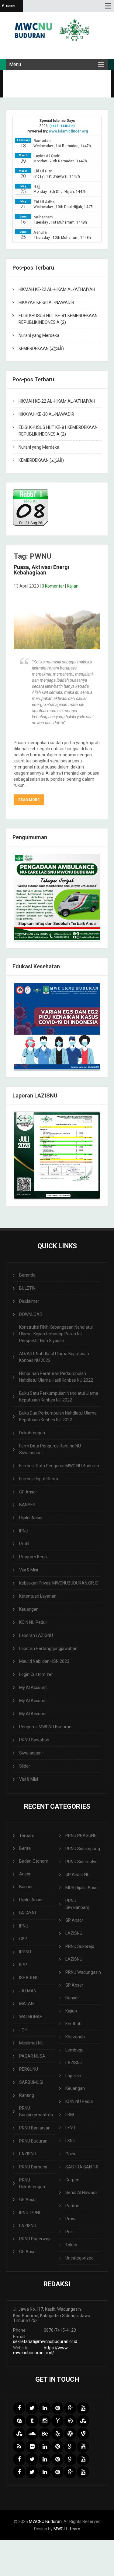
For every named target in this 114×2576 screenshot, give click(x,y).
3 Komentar (53, 586)
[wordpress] (70, 2434)
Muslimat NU (31, 2043)
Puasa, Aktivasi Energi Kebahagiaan (41, 570)
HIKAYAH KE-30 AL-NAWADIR (46, 302)
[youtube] (83, 2408)
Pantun (72, 2206)
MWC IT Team (67, 2529)
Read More (29, 800)
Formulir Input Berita (39, 1479)
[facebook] (19, 2408)
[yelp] (57, 2434)
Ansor (25, 1874)
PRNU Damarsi (33, 2167)
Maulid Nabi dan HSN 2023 (44, 1661)
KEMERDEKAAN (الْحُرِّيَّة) (41, 348)
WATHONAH (31, 2017)
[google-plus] (70, 2408)
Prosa (71, 2219)
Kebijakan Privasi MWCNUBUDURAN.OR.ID (59, 1583)
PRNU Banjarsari (35, 2128)
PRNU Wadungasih (83, 1972)
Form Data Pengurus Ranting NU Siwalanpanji (50, 1449)
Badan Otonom (34, 1861)
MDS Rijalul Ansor (82, 1888)
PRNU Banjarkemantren (36, 2111)
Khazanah (75, 2037)
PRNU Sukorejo (80, 1946)
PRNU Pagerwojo (35, 2239)
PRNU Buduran (33, 2141)
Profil (24, 1544)
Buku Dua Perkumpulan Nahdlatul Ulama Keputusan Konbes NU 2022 (58, 1416)
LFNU (70, 2128)
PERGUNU (29, 2069)
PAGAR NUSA (32, 2056)
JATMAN (28, 1991)
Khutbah (73, 2024)
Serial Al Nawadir (82, 2193)
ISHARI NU (29, 1978)
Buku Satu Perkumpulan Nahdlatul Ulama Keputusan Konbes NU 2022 (59, 1397)
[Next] (89, 1027)
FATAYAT (28, 1913)
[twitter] (32, 2408)
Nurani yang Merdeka (39, 335)
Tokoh (71, 2245)
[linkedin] (45, 2408)
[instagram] (45, 2421)
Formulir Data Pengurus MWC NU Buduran (59, 1466)
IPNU (24, 1531)
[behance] (45, 2434)
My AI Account (33, 1687)
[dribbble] (70, 2421)
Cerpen (72, 2180)
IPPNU (25, 1952)
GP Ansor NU (78, 1875)
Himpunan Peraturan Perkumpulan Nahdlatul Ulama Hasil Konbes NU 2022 (56, 1377)
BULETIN (27, 1288)
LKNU (70, 2141)
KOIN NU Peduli (33, 1622)
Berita (25, 1848)
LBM (70, 2115)
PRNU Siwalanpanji (78, 1904)
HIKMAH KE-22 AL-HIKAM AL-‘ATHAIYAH (57, 289)
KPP (23, 1965)
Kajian (73, 586)
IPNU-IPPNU (30, 2213)
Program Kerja (33, 1557)
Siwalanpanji (31, 1753)
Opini (70, 2154)
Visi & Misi (29, 1570)
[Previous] (25, 1027)
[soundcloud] (32, 2434)
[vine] (83, 2434)
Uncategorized (79, 2258)
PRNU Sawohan (34, 1740)
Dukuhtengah (32, 1433)
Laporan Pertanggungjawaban (48, 1648)
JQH (23, 2030)
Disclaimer (29, 1301)
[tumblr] (32, 2421)
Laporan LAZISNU (36, 1635)
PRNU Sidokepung (83, 1849)
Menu (15, 64)
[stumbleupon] (83, 2421)
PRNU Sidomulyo (81, 1862)
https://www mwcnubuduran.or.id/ (40, 2350)
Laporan (73, 2076)
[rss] (19, 2447)
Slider (25, 1766)
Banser (26, 1887)
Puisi (70, 2232)
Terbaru (27, 1836)
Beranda (27, 1275)
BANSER (27, 1505)
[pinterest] (57, 2408)
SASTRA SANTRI (82, 2167)
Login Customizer (36, 1674)
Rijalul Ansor (31, 1518)
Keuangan (29, 1609)
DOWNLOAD (31, 1314)
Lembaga (74, 2050)
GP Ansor (28, 1492)
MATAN (26, 2004)
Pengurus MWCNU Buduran (45, 1727)
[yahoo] (57, 2421)
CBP (23, 1939)
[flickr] (32, 2447)
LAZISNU (28, 2154)
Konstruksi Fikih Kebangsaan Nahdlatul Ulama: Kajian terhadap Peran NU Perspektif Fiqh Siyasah (56, 1334)
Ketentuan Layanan (38, 1596)
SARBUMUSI (31, 2082)
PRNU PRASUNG (81, 1836)
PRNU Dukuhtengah (32, 2183)
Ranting (27, 2095)
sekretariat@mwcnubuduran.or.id (45, 2341)
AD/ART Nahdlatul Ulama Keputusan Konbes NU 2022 (54, 1357)
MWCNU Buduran (45, 2521)
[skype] (19, 2421)
